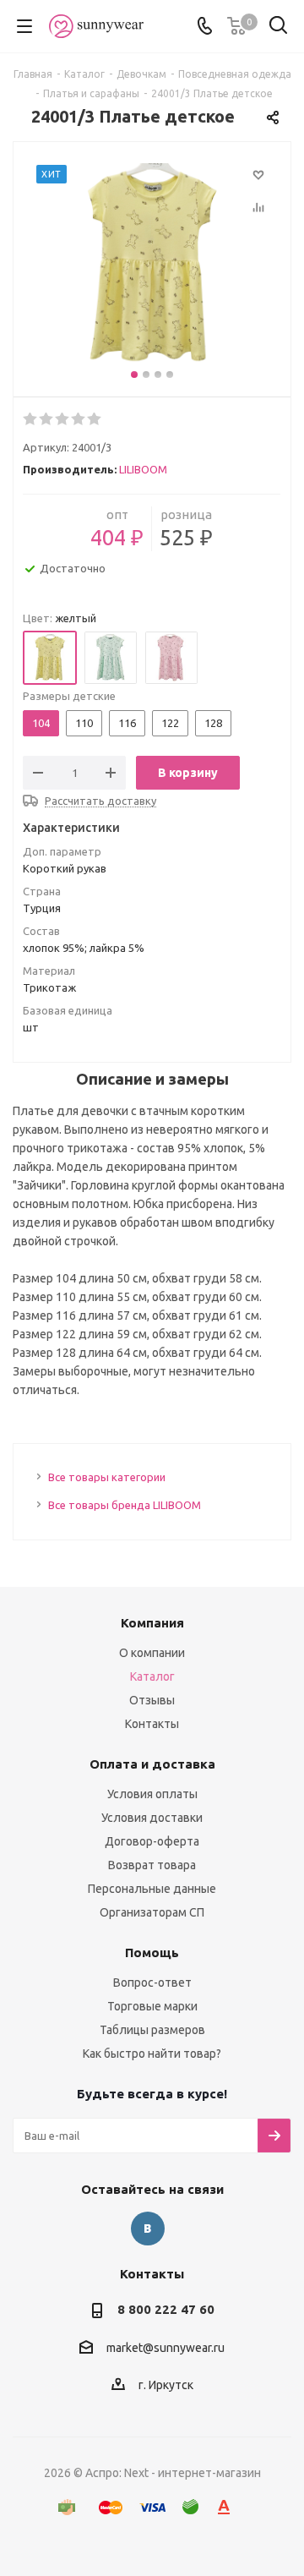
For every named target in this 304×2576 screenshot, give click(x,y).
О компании (152, 1653)
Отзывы (152, 1700)
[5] (95, 419)
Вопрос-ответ (152, 1983)
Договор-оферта (152, 1841)
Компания (152, 1623)
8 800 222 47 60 (166, 2309)
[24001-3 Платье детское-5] (152, 265)
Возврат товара (152, 1865)
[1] (31, 419)
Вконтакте (148, 2229)
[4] (79, 419)
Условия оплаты (152, 1794)
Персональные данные (152, 1889)
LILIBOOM (143, 469)
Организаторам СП (152, 1912)
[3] (63, 419)
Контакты (152, 1724)
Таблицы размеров (152, 2030)
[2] (47, 419)
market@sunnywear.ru (166, 2348)
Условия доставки (152, 1818)
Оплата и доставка (152, 1764)
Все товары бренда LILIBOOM (125, 1505)
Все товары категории (107, 1477)
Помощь (152, 1953)
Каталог (152, 1676)
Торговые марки (152, 2006)
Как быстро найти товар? (152, 2054)
